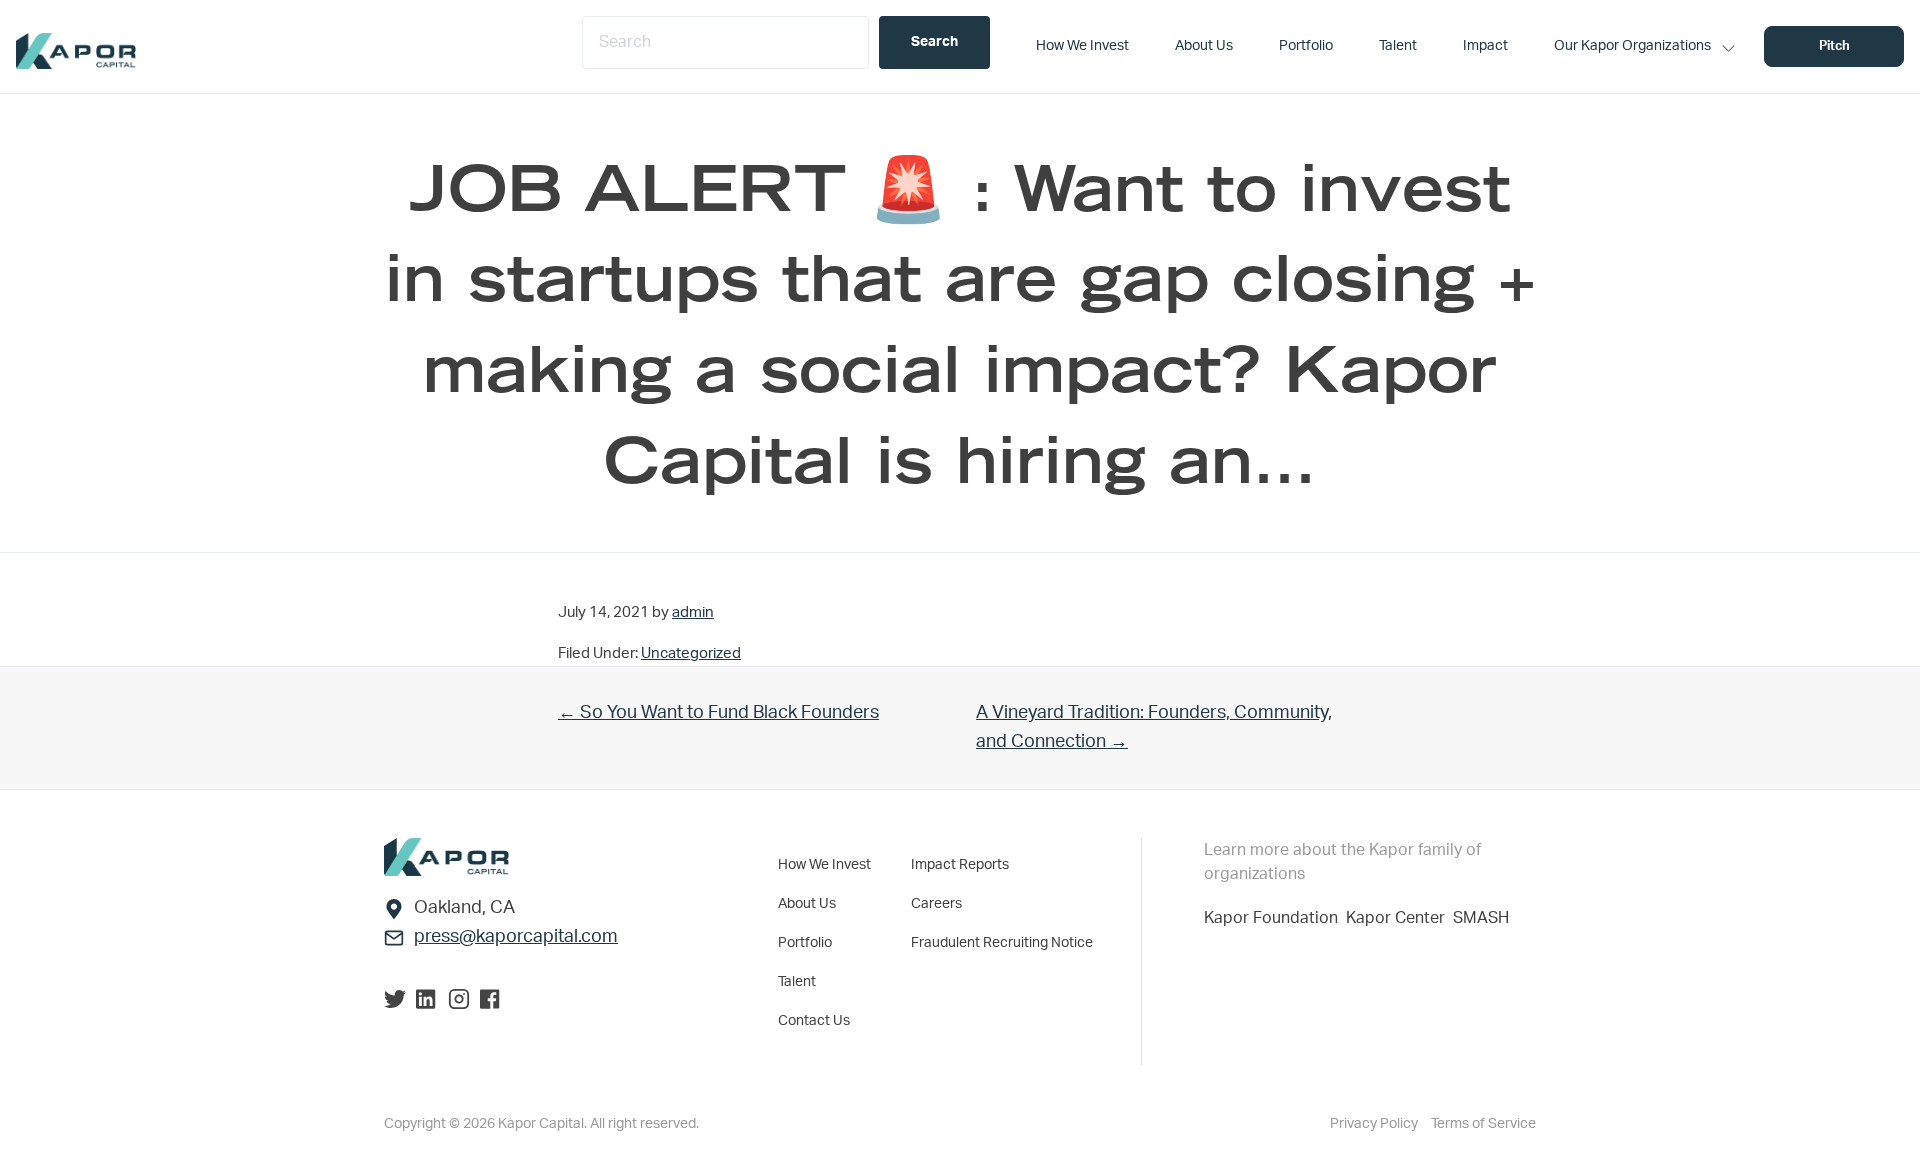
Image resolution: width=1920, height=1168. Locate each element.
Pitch (1834, 46)
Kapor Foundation (1275, 918)
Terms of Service (1483, 1124)
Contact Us (814, 1021)
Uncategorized (691, 653)
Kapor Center (1399, 918)
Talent (797, 982)
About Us (807, 904)
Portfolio (805, 943)
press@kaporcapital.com (516, 937)
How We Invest (824, 865)
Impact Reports (960, 865)
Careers (936, 904)
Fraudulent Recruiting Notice (1002, 943)
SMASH (1481, 918)
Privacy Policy (1375, 1124)
